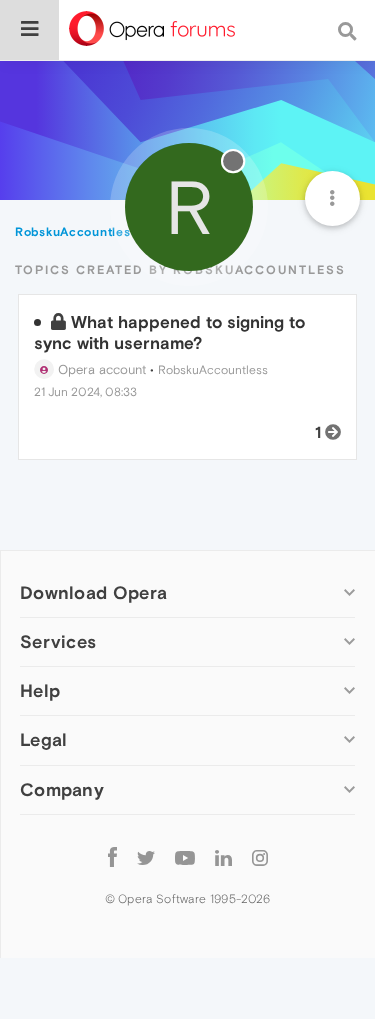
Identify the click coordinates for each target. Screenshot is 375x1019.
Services (58, 641)
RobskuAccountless (213, 370)
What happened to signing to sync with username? (169, 332)
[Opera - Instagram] (260, 857)
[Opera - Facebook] (112, 857)
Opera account (100, 369)
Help (40, 690)
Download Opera (93, 592)
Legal (44, 739)
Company (62, 789)
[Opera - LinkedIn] (223, 857)
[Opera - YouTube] (185, 857)
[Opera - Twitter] (146, 857)
